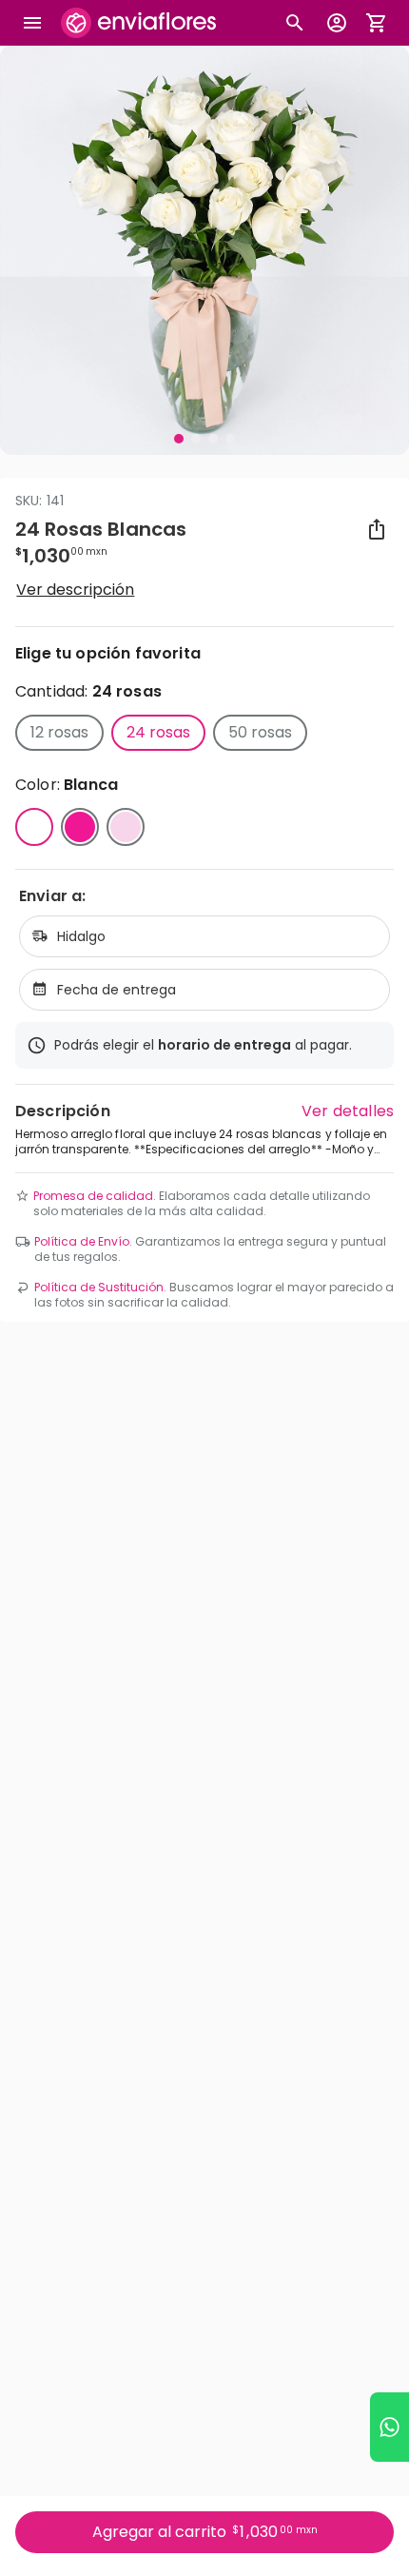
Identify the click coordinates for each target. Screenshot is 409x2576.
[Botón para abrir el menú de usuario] (337, 23)
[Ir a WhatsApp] (390, 2427)
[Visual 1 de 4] (179, 439)
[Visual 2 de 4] (196, 439)
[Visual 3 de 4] (213, 439)
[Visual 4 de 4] (230, 439)
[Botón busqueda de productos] (295, 23)
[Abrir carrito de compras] (377, 23)
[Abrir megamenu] (32, 23)
